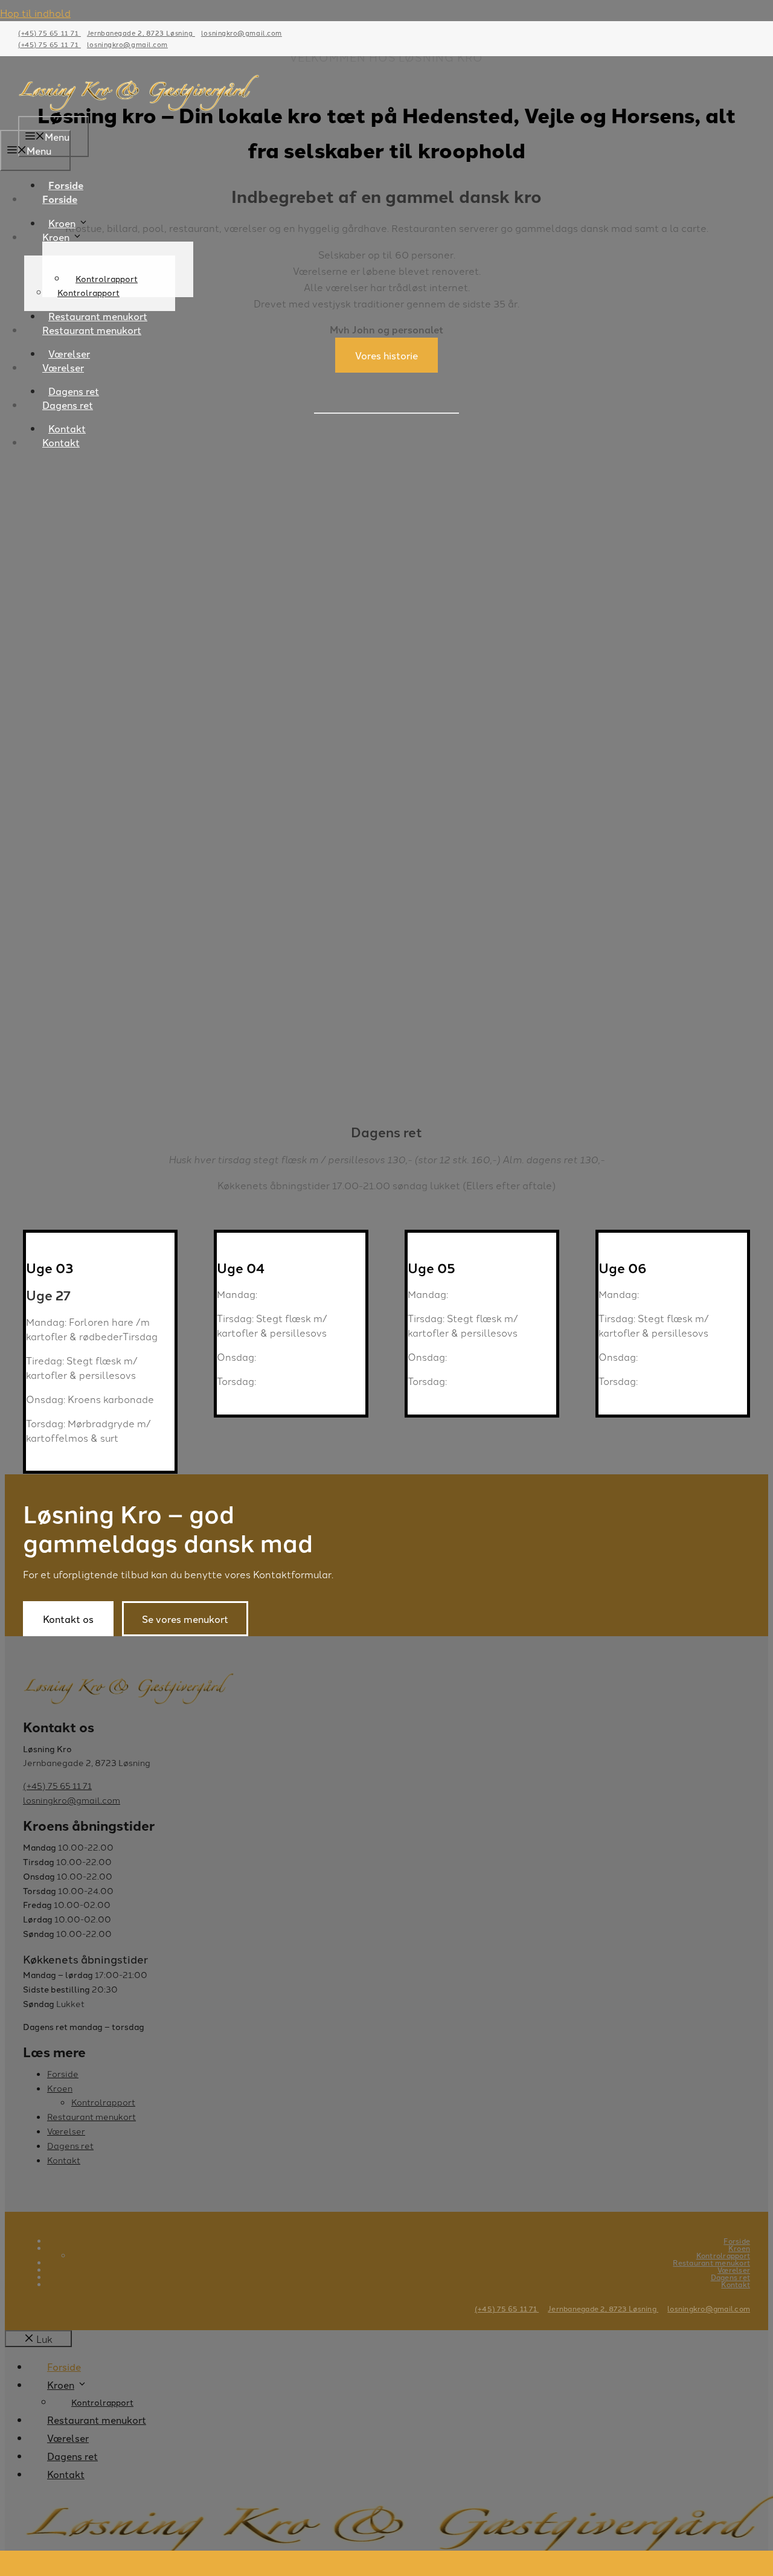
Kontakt (61, 442)
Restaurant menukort (92, 330)
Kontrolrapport (88, 292)
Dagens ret (68, 405)
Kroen (62, 223)
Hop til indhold (35, 13)
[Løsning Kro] (139, 108)
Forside (60, 199)
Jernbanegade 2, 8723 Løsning (141, 33)
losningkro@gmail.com (242, 33)
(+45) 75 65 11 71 (50, 33)
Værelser (63, 367)
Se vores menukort (185, 1619)
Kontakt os (68, 1619)
